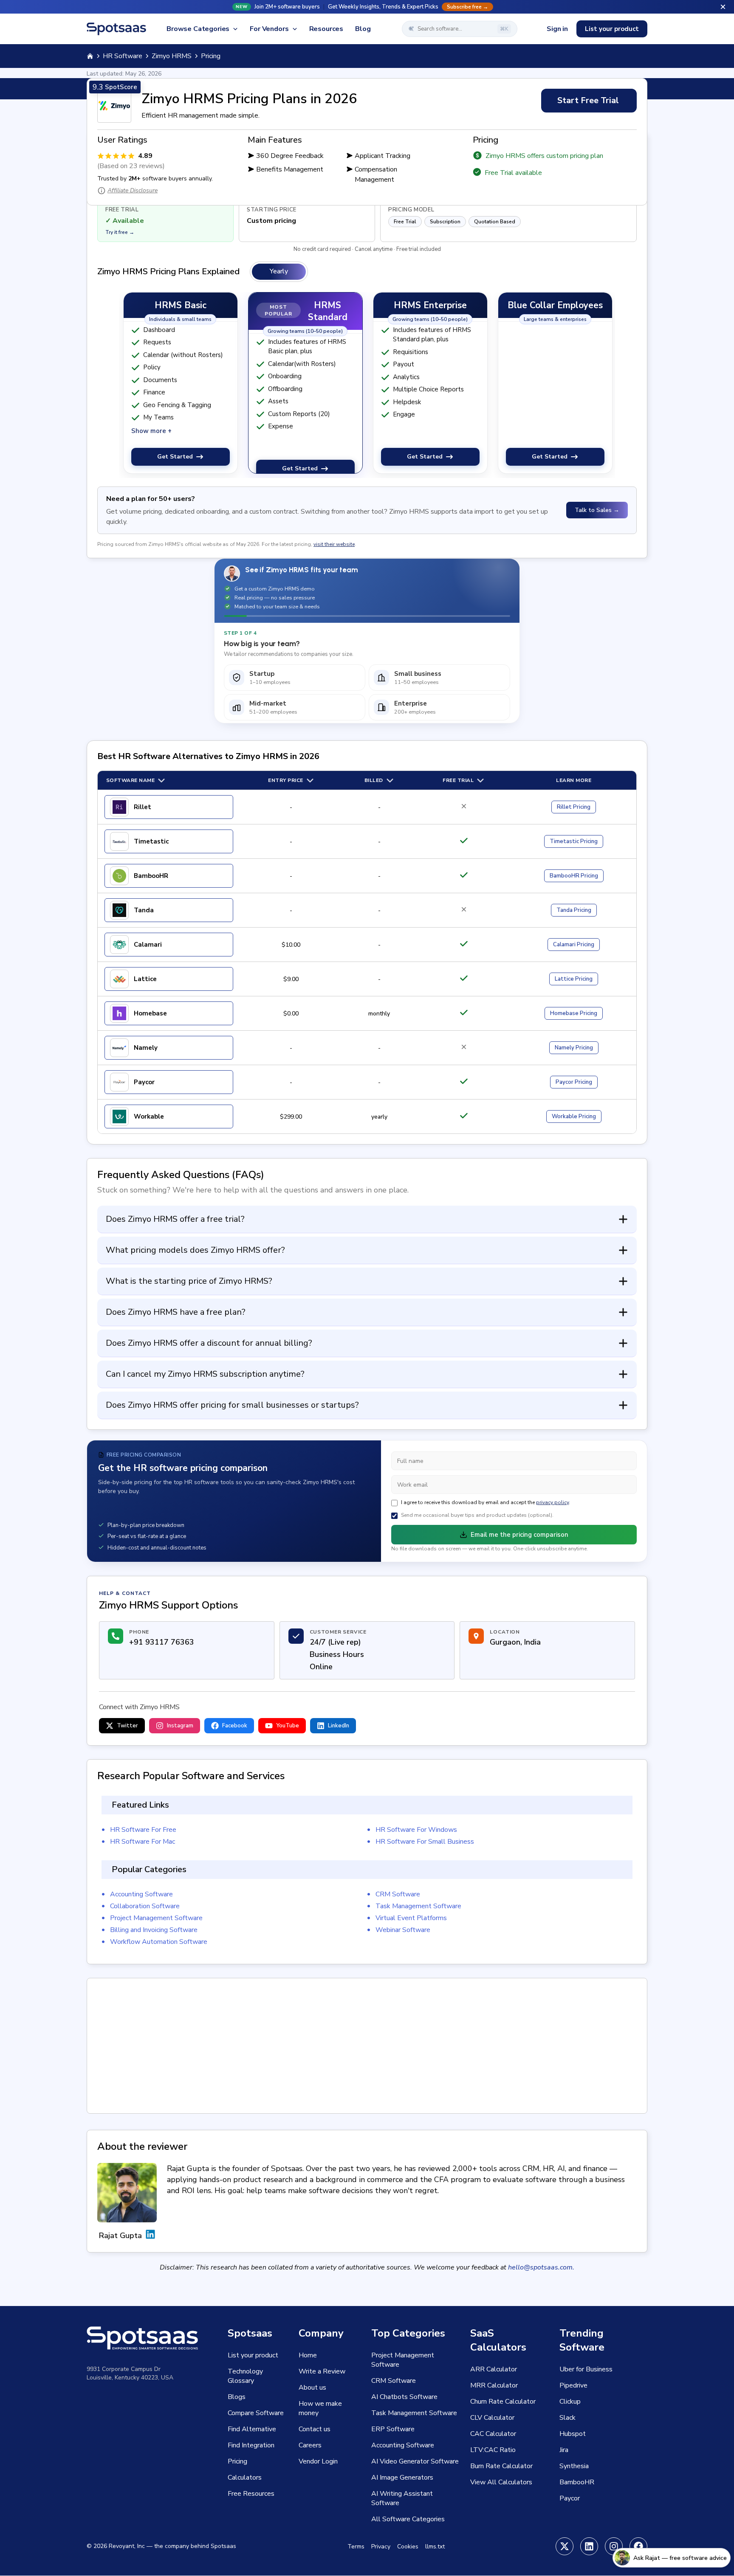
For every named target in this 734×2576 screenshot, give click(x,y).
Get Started (175, 457)
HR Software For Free (143, 1830)
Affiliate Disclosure (133, 190)
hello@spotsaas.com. (541, 2267)
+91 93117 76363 (162, 1642)
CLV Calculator (492, 2418)
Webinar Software (403, 1930)
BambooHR (151, 876)
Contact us (315, 2429)
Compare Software (256, 2413)
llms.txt (435, 2546)
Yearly (279, 271)
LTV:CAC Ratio (493, 2450)
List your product (612, 29)
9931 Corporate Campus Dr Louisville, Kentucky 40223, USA (130, 2373)
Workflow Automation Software (159, 1942)
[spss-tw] (565, 2546)
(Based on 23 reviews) (131, 166)
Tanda (144, 910)
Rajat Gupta (120, 2236)
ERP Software (393, 2429)
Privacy (381, 2546)
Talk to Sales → (597, 510)
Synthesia (574, 2466)
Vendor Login (318, 2461)
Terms (356, 2546)
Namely (146, 1048)
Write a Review (322, 2371)
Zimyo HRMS (172, 56)
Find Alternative (252, 2429)
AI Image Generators (402, 2478)
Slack (567, 2418)
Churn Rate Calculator (503, 2402)
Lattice (145, 979)
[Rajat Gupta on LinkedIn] (150, 2236)
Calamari (148, 945)
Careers (310, 2445)
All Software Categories (408, 2519)
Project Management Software (156, 1918)
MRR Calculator (494, 2385)
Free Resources (251, 2494)
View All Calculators (501, 2482)
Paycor (144, 1082)
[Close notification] (723, 7)
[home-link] (90, 56)
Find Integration (251, 2445)
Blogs (237, 2397)
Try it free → (120, 232)
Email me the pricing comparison (519, 1535)
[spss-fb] (638, 2546)
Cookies (408, 2546)
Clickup (570, 2402)
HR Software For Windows (416, 1830)
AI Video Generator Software (415, 2461)
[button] (367, 7)
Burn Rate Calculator (501, 2466)
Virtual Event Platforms (411, 1918)
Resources (326, 29)
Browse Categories (198, 29)
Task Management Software (418, 1906)
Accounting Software (141, 1894)
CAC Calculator (493, 2434)
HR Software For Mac (143, 1842)
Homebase (150, 1013)
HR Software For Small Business (425, 1842)
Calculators (245, 2478)
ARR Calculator (494, 2369)
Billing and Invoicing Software (154, 1930)
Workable (149, 1116)
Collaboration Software (145, 1906)
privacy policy (552, 1502)
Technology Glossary (245, 2376)
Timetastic (151, 841)
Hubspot (573, 2434)
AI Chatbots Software (404, 2397)
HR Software (123, 56)
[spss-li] (589, 2546)
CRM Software (398, 1894)
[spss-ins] (614, 2546)
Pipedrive (573, 2385)
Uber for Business (586, 2369)
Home (308, 2355)
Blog (363, 29)
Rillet (143, 807)
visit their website (334, 544)
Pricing (574, 807)
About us (312, 2388)
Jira (564, 2450)
